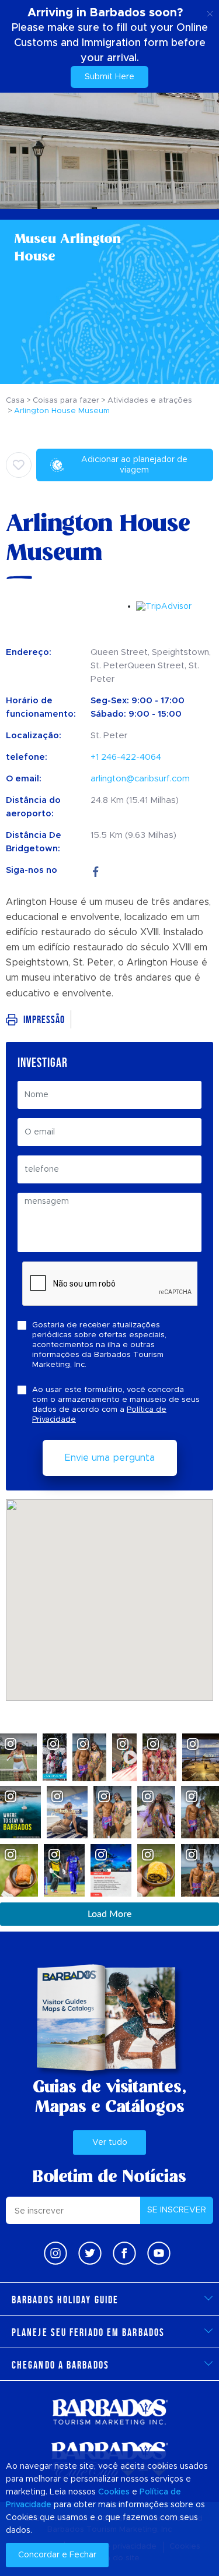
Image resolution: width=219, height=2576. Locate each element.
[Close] (210, 12)
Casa (15, 401)
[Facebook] (96, 870)
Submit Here (109, 77)
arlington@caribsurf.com (140, 779)
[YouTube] (159, 2253)
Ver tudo (110, 2142)
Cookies (114, 2492)
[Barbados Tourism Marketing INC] (110, 2411)
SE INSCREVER (177, 2210)
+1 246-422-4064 (126, 757)
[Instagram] (55, 2253)
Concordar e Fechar (57, 2555)
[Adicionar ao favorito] (19, 465)
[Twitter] (90, 2253)
